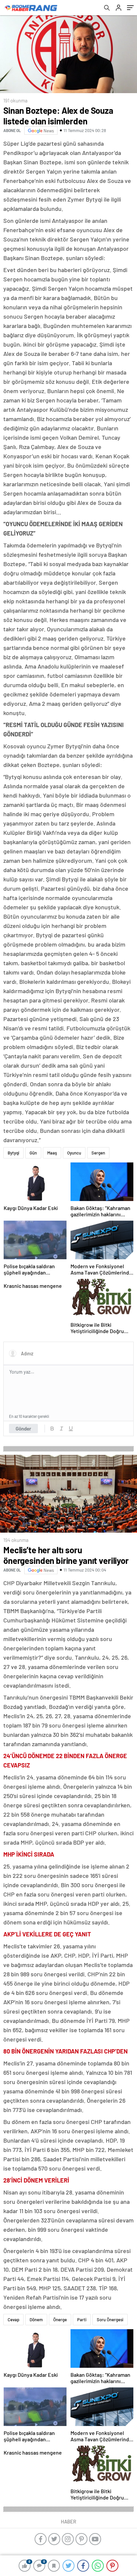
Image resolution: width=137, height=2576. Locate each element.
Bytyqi (13, 1153)
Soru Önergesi (110, 2320)
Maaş (52, 1153)
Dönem (36, 2320)
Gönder (23, 1429)
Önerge (60, 2320)
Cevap (13, 2320)
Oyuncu (74, 1153)
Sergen (98, 1153)
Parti (82, 2320)
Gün (33, 1153)
